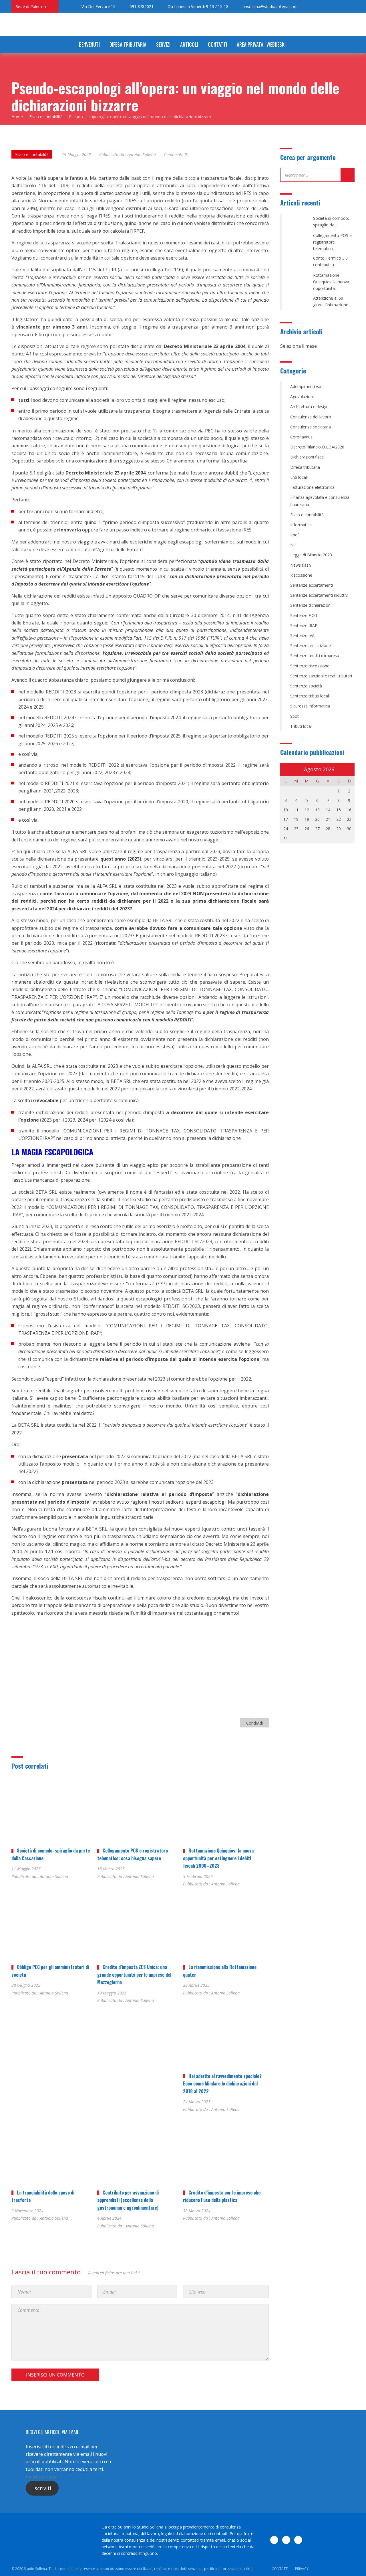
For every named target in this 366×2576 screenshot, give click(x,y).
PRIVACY (302, 2569)
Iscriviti (42, 2488)
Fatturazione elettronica (312, 487)
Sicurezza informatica (310, 706)
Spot (295, 716)
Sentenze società (306, 686)
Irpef (295, 535)
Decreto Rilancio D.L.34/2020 (317, 447)
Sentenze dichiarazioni (311, 605)
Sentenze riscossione (310, 666)
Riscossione (301, 575)
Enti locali (299, 477)
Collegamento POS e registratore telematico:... (332, 242)
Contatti (217, 44)
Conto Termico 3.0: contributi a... (331, 261)
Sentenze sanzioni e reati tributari (321, 676)
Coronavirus (301, 437)
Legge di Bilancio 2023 (311, 555)
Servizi (163, 44)
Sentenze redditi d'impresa (315, 656)
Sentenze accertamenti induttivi (319, 595)
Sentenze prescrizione (311, 646)
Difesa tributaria (128, 44)
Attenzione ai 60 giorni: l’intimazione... (332, 301)
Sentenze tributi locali (310, 696)
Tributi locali (301, 726)
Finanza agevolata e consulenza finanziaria (320, 501)
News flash (301, 565)
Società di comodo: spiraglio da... (331, 222)
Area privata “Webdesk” (261, 44)
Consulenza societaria (311, 427)
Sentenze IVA (302, 635)
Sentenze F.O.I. (304, 615)
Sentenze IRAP (304, 625)
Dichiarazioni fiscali (308, 457)
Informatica (301, 525)
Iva (293, 545)
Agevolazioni (302, 397)
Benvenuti (89, 44)
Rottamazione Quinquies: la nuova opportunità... (331, 282)
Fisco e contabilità (32, 154)
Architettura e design (309, 407)
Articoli (189, 44)
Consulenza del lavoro (311, 417)
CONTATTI (280, 2569)
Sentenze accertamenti (312, 585)
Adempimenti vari (306, 387)
